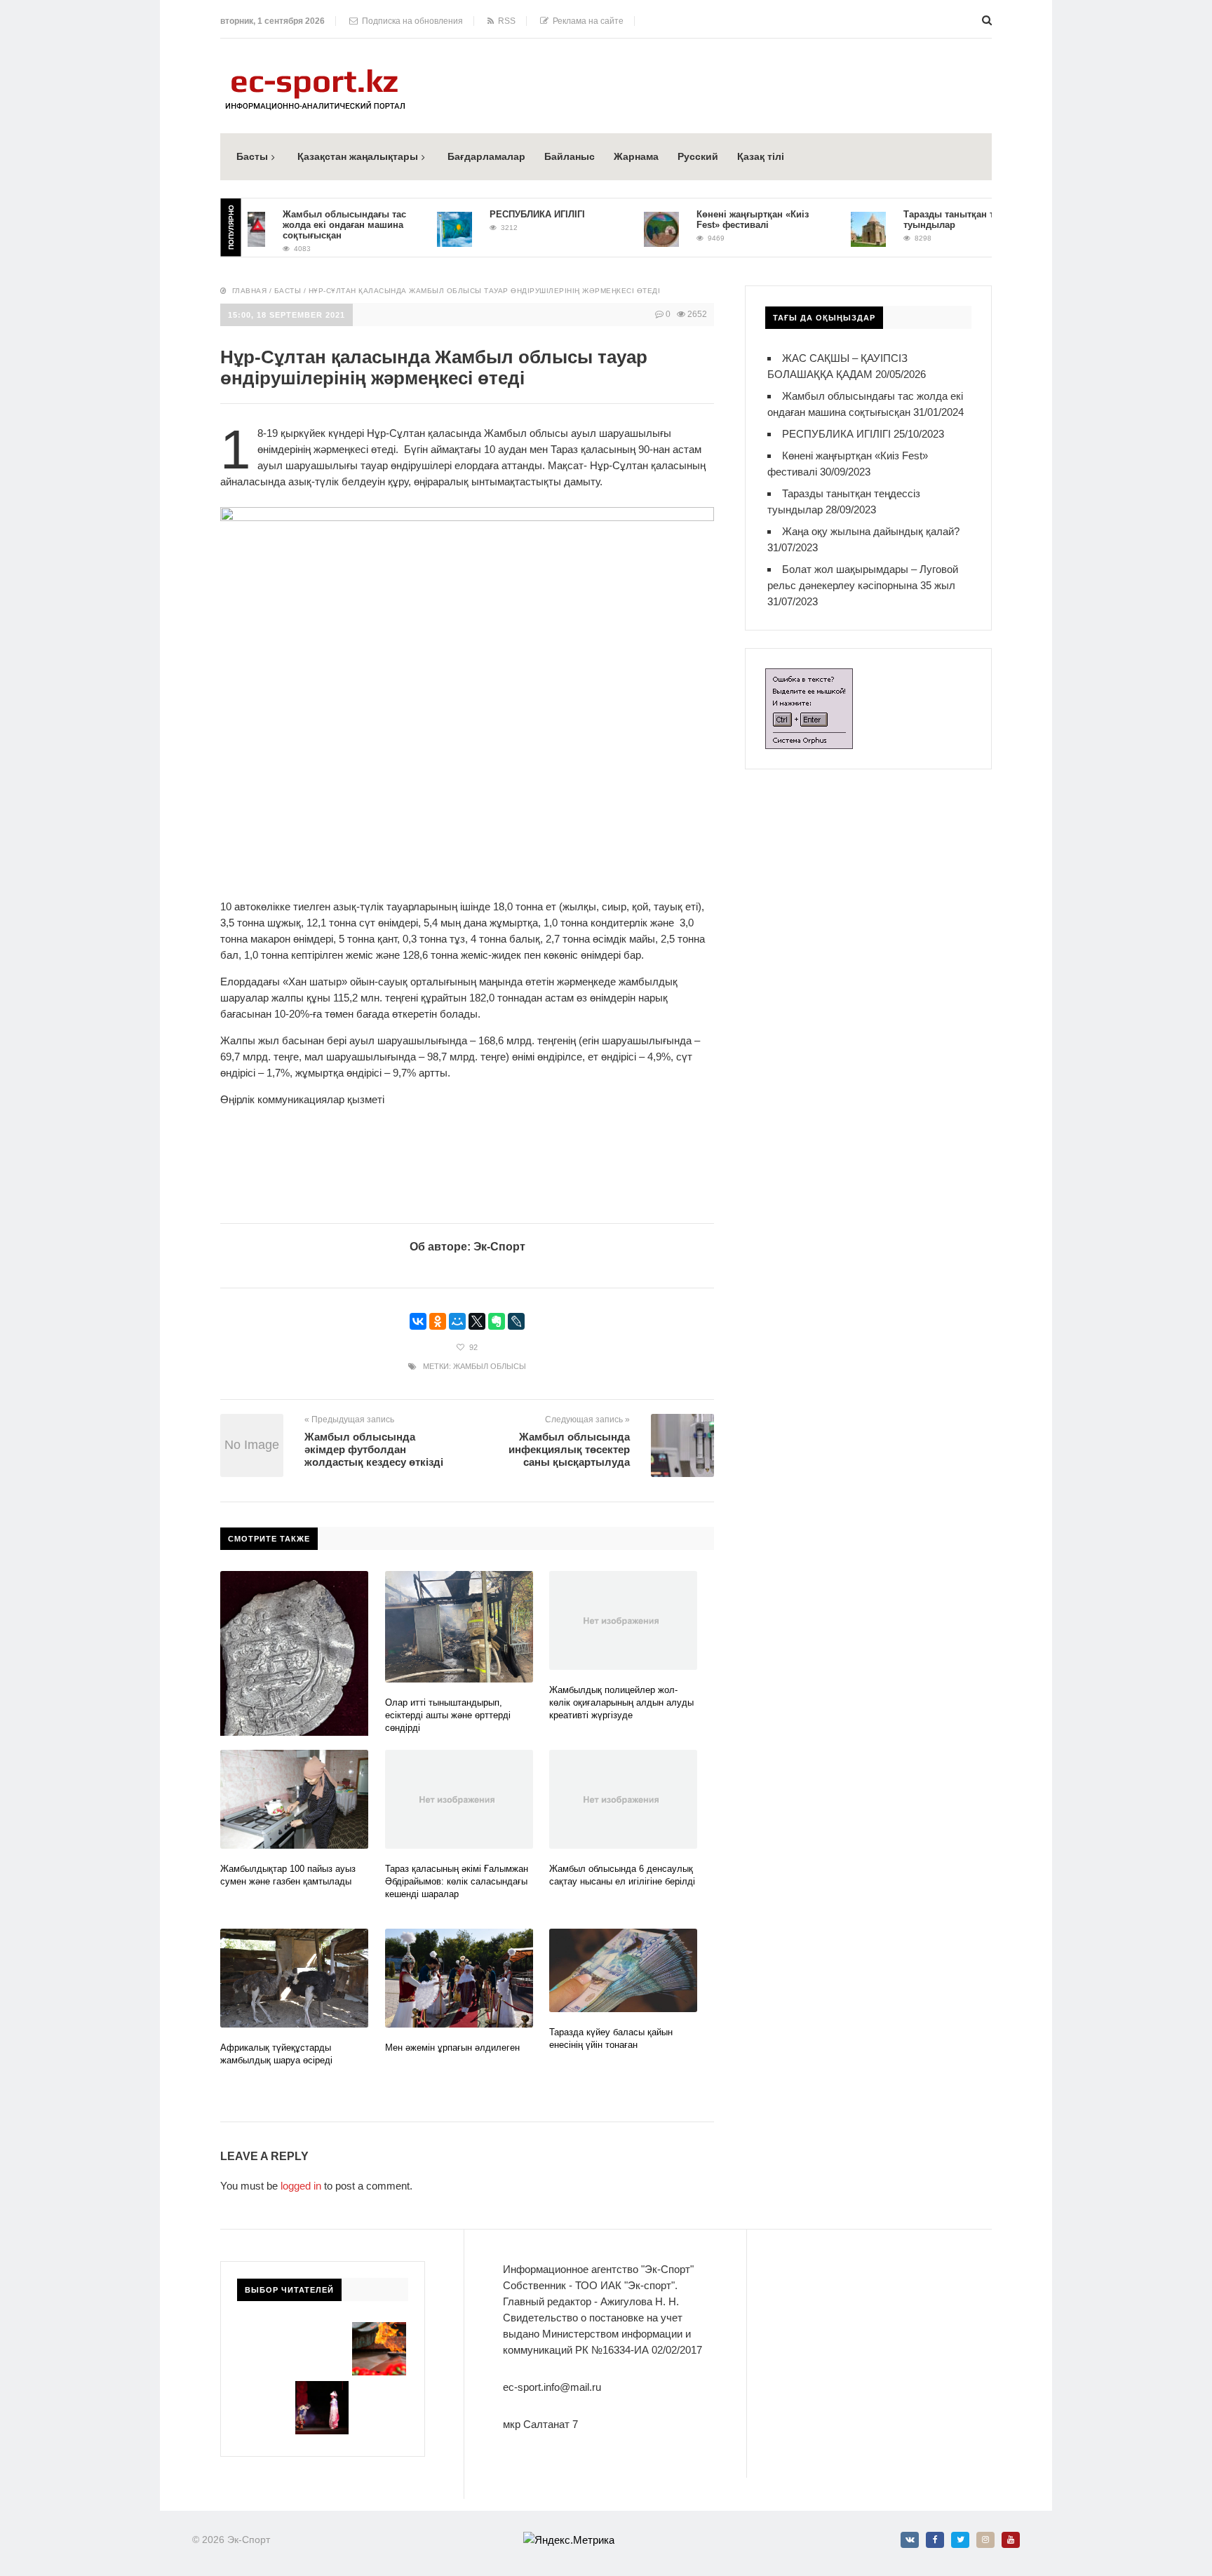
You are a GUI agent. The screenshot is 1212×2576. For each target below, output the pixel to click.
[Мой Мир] (457, 1321)
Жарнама (636, 156)
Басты (252, 156)
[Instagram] (985, 2540)
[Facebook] (935, 2540)
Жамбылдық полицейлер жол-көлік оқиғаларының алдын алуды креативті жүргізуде (621, 1702)
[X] (477, 1321)
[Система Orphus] (809, 676)
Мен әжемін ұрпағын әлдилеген (452, 2048)
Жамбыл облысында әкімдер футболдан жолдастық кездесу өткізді (374, 1449)
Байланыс (570, 156)
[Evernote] (497, 1321)
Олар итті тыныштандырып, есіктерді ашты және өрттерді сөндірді (448, 1715)
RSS (505, 21)
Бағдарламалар (486, 156)
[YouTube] (1011, 2540)
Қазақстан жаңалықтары (358, 156)
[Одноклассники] (438, 1321)
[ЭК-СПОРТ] (315, 73)
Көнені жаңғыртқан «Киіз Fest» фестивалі (718, 220)
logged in (301, 2186)
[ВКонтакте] (418, 1321)
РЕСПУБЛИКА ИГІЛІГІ (502, 214)
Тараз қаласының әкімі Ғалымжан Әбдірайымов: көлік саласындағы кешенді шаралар (457, 1881)
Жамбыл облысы (490, 1366)
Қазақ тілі (761, 156)
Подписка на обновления (410, 21)
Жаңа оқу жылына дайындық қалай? (871, 531)
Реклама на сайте (586, 21)
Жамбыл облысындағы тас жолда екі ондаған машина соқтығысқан (309, 225)
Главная (250, 291)
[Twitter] (960, 2540)
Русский (698, 156)
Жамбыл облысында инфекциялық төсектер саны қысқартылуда (569, 1449)
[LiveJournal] (516, 1321)
